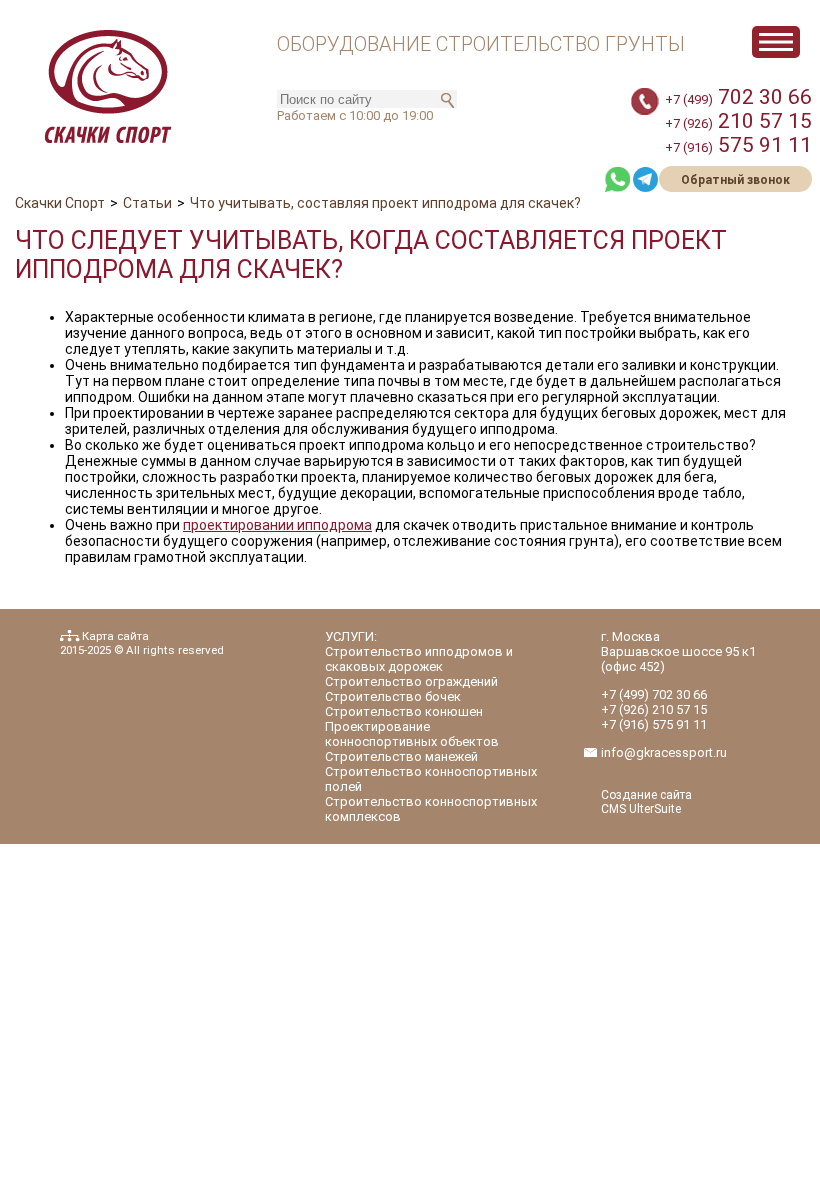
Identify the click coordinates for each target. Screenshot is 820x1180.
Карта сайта (115, 636)
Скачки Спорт (60, 203)
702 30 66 (738, 97)
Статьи (147, 203)
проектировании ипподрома (277, 525)
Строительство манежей (401, 756)
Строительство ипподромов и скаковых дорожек (419, 659)
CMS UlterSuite (641, 809)
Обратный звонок (735, 180)
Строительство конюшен (404, 711)
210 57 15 (738, 121)
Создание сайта (646, 795)
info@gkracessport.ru (664, 752)
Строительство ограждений (411, 681)
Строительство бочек (393, 696)
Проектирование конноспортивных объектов (412, 734)
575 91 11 (738, 145)
